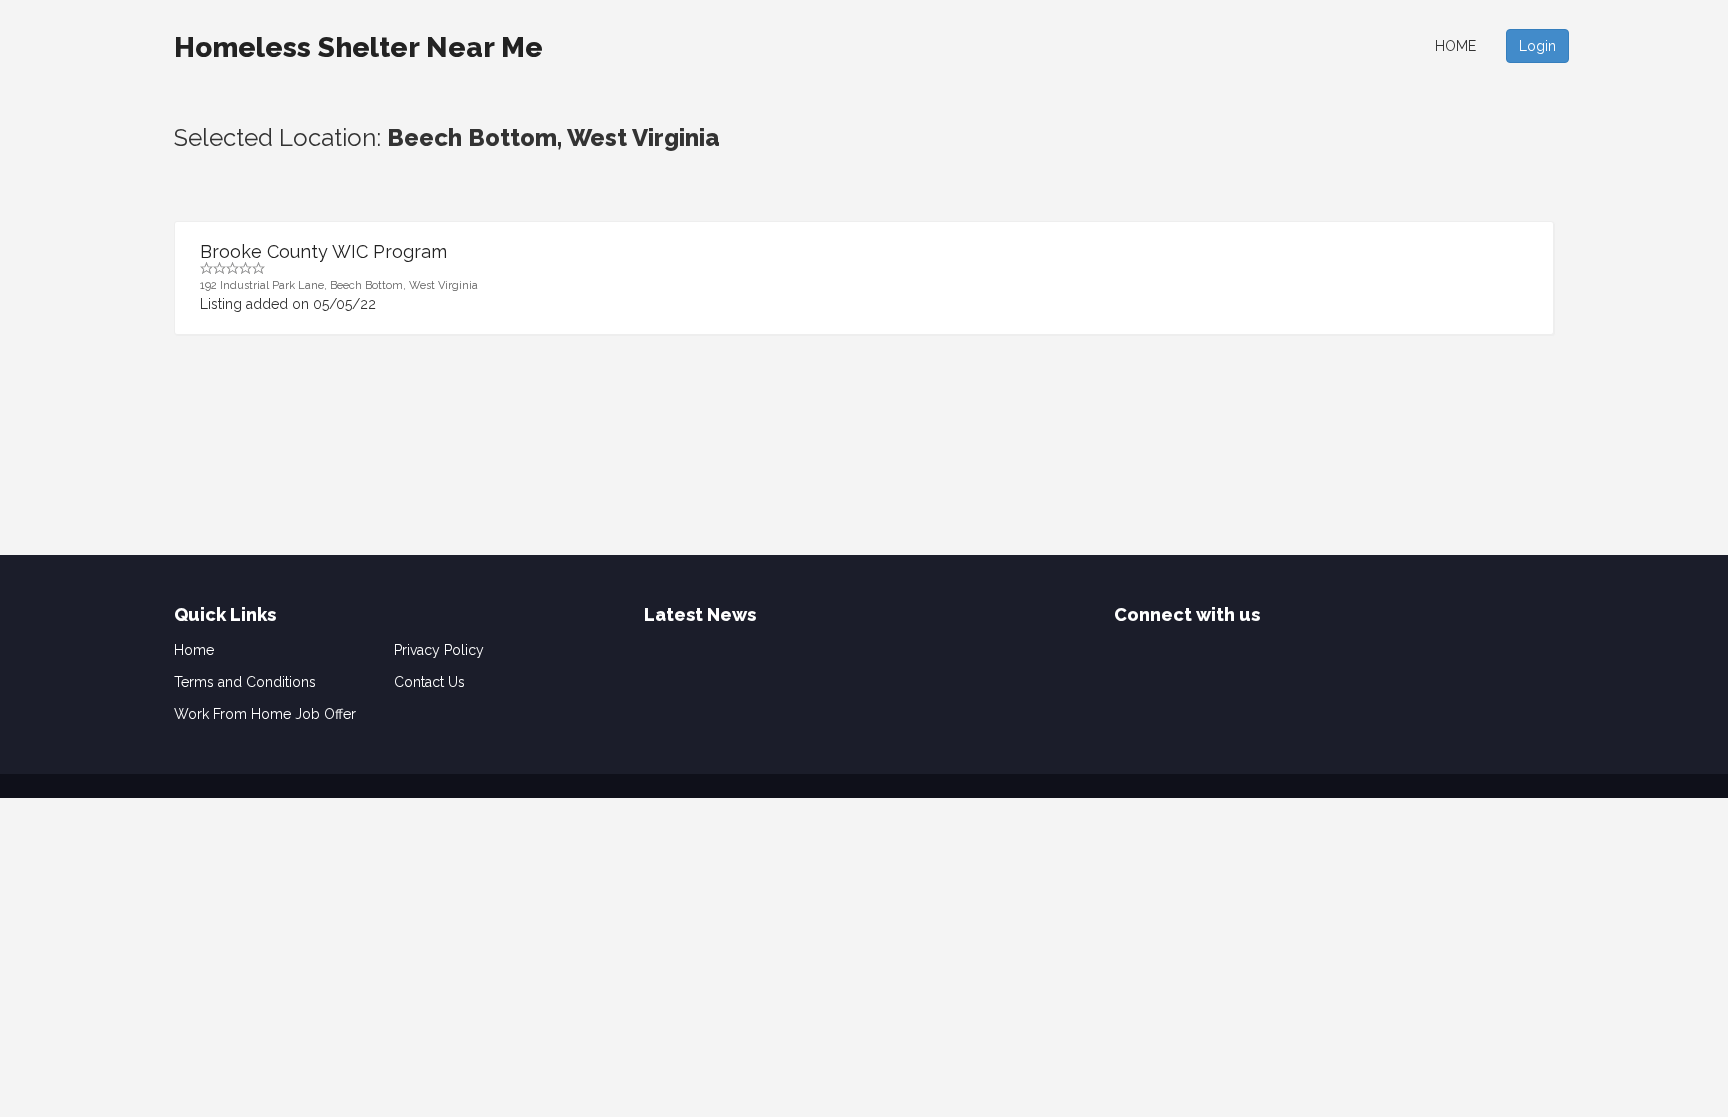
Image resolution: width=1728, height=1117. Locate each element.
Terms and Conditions (245, 682)
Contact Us (429, 682)
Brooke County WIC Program (323, 251)
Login (1537, 46)
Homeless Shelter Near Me (358, 47)
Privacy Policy (439, 650)
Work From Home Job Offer (265, 714)
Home (1455, 46)
